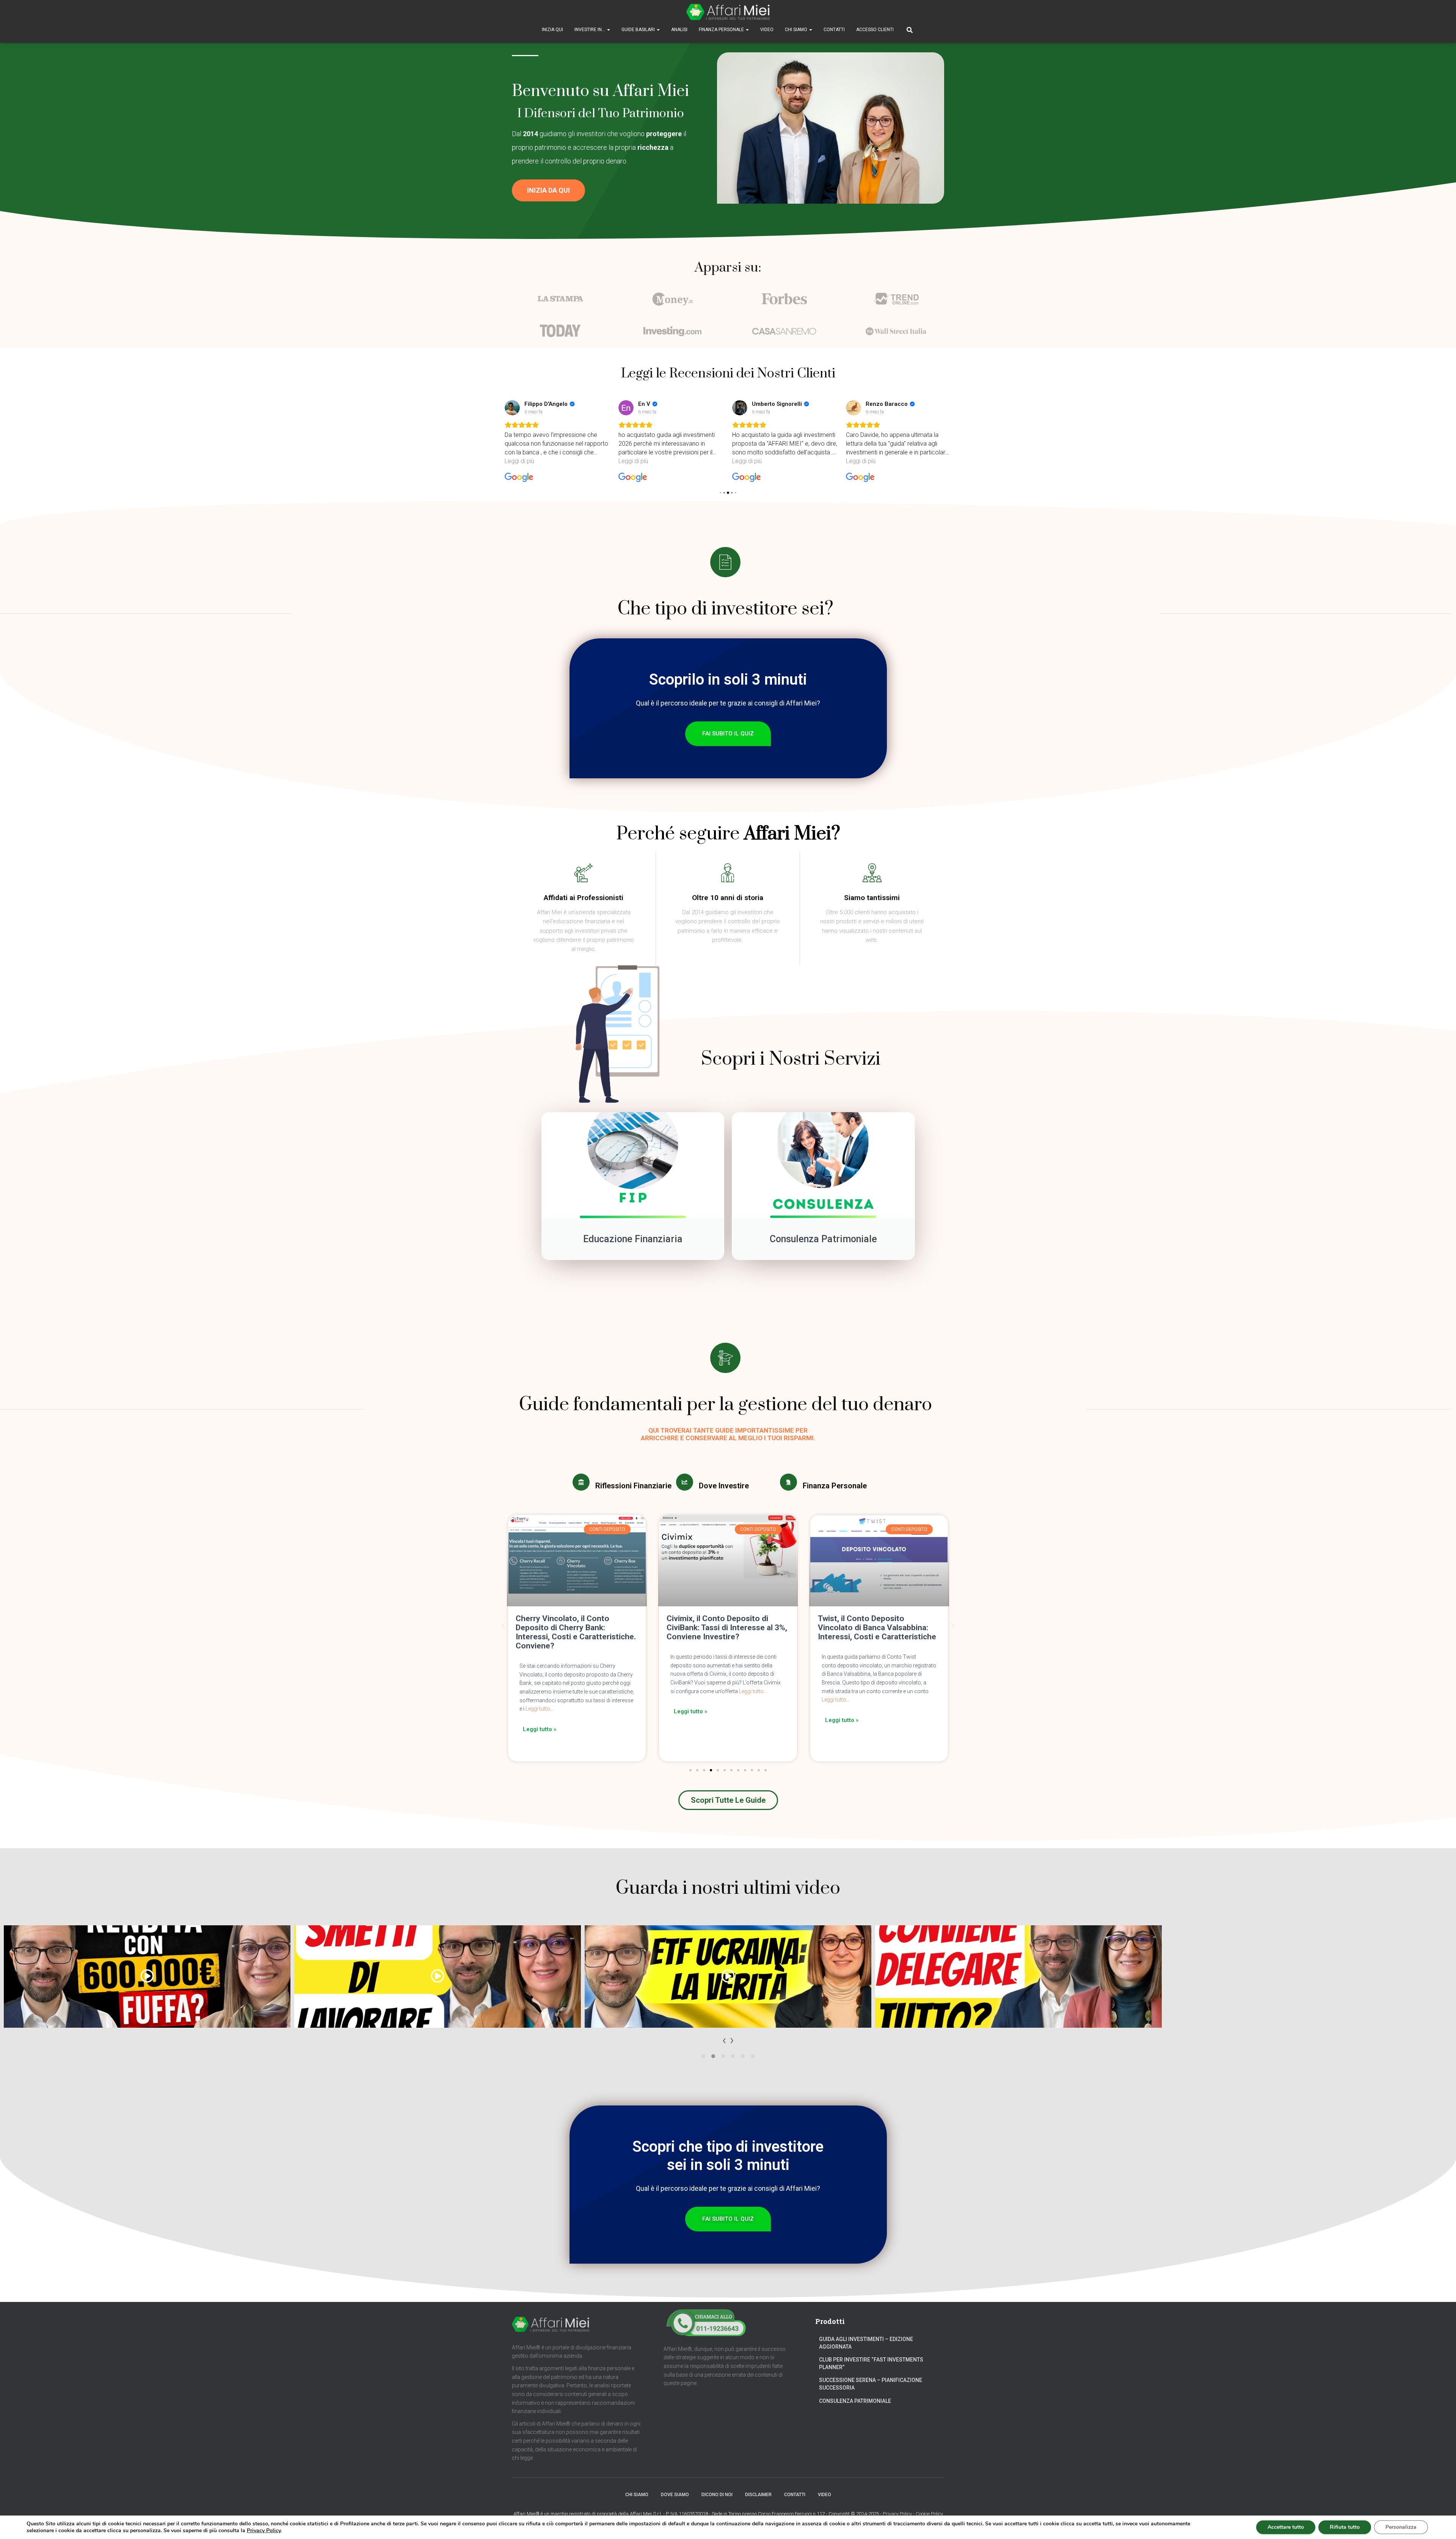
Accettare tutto (1286, 2527)
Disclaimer (758, 2495)
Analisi (679, 30)
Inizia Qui (552, 30)
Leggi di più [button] (519, 461)
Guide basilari (639, 30)
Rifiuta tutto (1345, 2527)
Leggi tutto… (602, 1691)
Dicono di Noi (717, 2495)
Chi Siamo (797, 30)
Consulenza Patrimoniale (855, 2401)
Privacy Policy (897, 2514)
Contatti (834, 30)
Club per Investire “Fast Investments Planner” (871, 2363)
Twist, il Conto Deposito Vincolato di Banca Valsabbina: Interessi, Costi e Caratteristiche (726, 1628)
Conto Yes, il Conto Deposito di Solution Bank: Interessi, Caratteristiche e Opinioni (875, 1628)
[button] (548, 190)
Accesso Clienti (875, 30)
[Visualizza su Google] (512, 408)
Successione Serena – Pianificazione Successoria (871, 2384)
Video (767, 30)
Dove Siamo (675, 2495)
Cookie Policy (929, 2514)
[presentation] (724, 2040)
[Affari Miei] (728, 12)
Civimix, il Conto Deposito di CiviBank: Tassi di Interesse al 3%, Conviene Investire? (576, 1628)
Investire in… (590, 30)
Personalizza (1401, 2527)
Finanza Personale (722, 30)
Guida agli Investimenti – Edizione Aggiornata (866, 2343)
